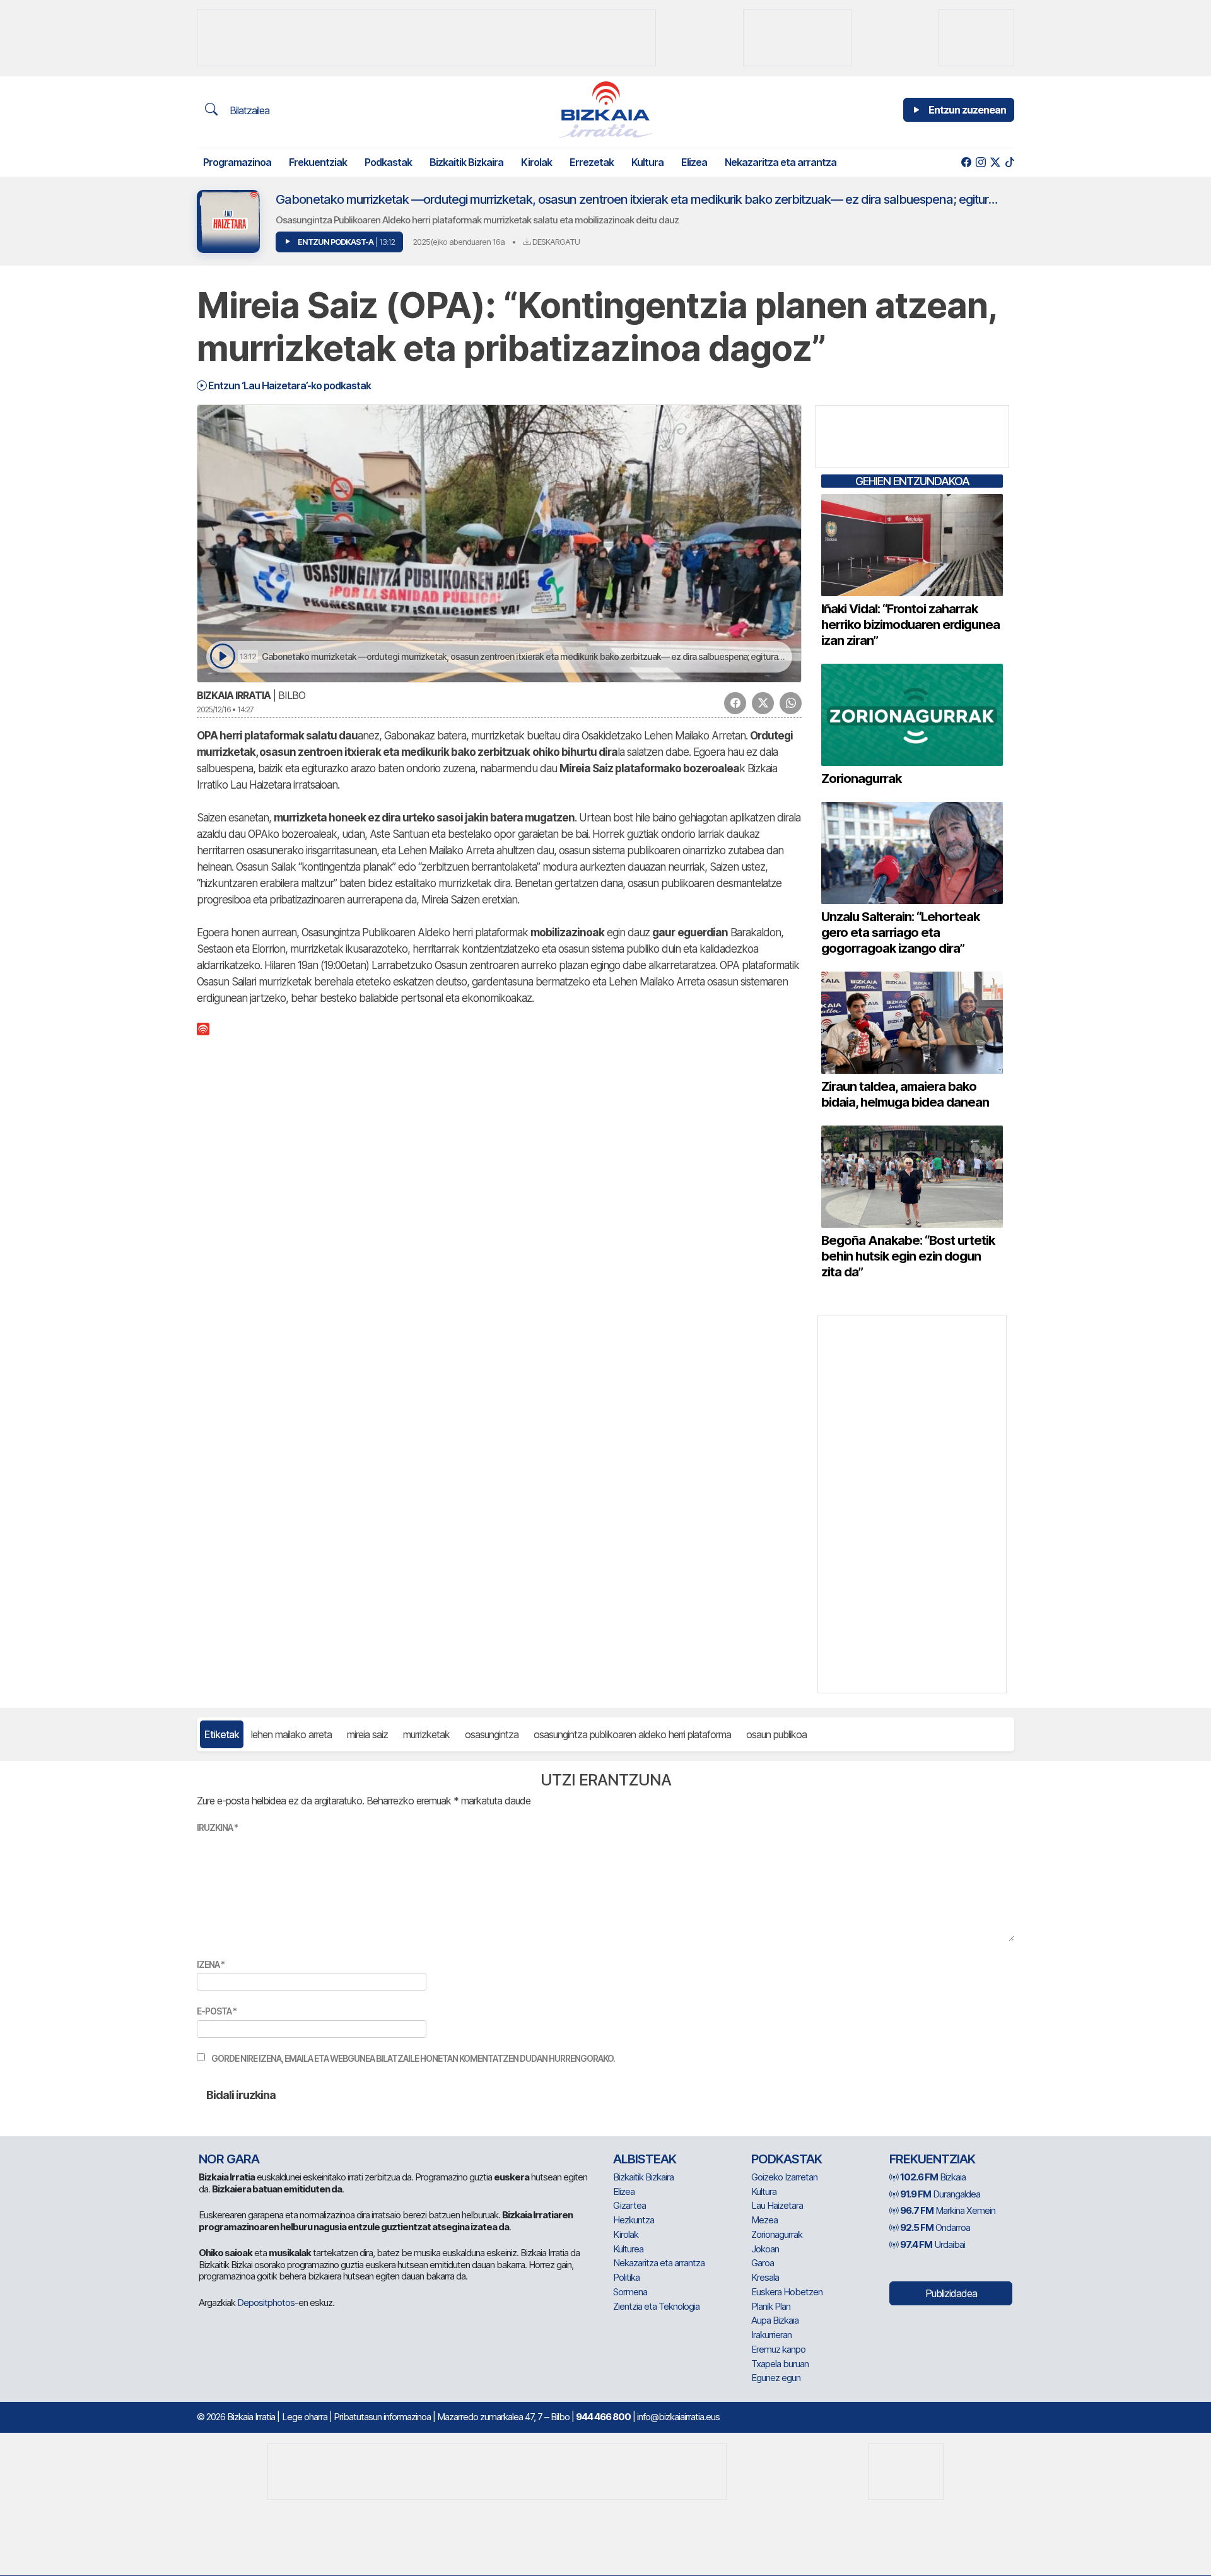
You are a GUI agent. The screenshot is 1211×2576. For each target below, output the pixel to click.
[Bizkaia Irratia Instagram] (980, 162)
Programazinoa (237, 162)
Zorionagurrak (777, 2234)
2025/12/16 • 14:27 (225, 709)
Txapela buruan (780, 2364)
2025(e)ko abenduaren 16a (459, 242)
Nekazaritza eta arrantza (781, 162)
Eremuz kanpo (778, 2349)
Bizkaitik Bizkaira (466, 162)
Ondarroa (935, 2227)
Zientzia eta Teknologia (656, 2306)
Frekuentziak (318, 162)
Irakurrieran (771, 2335)
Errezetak (592, 162)
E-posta (217, 2011)
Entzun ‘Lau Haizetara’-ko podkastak (289, 385)
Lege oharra (305, 2417)
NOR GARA (229, 2159)
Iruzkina (217, 1827)
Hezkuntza (634, 2220)
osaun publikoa (776, 1734)
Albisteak (645, 2159)
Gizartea (629, 2205)
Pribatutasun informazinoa (382, 2417)
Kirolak (536, 162)
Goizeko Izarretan (784, 2177)
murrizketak (426, 1734)
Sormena (630, 2292)
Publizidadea (951, 2293)
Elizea (694, 162)
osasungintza (492, 1734)
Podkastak (388, 162)
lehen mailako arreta (291, 1734)
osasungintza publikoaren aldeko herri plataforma (632, 1734)
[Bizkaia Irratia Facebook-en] (966, 162)
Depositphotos (266, 2303)
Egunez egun (776, 2378)
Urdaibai (933, 2244)
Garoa (763, 2263)
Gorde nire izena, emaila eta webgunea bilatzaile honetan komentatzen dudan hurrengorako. (413, 2058)
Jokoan (765, 2249)
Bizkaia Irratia (234, 695)
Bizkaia (933, 2177)
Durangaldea (940, 2194)
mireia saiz (367, 1734)
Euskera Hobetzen (787, 2292)
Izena (211, 1964)
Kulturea (628, 2249)
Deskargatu (555, 242)
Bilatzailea (248, 110)
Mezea (764, 2220)
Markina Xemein (948, 2210)
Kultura (647, 162)
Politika (626, 2277)
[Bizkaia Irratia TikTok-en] (1009, 162)
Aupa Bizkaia (775, 2320)
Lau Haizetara (777, 2205)
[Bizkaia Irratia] (605, 109)
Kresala (765, 2277)
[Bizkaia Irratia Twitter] (995, 162)
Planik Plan (771, 2306)
